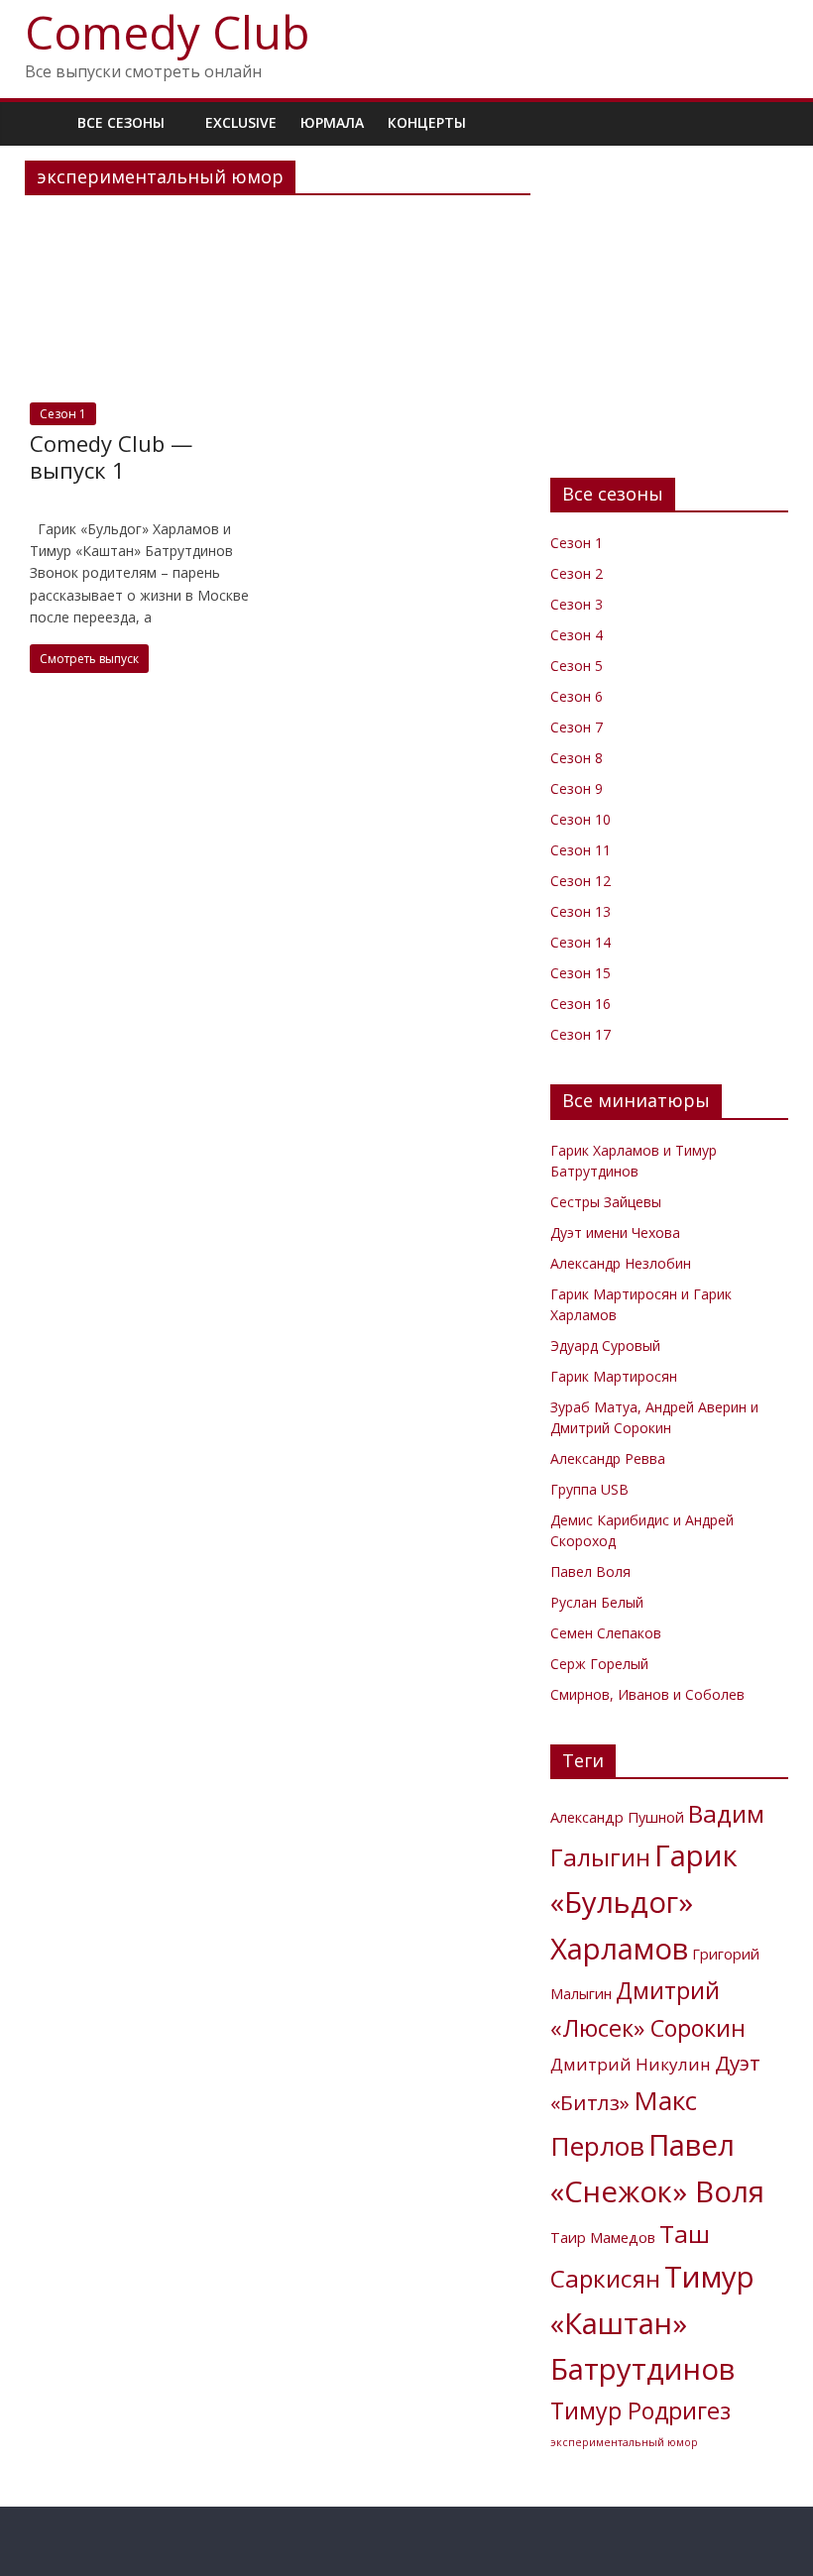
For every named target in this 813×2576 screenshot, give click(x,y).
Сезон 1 (63, 414)
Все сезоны (121, 122)
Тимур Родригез (640, 2410)
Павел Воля (590, 1571)
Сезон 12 (581, 881)
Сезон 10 (581, 819)
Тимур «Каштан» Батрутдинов (652, 2323)
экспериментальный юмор (624, 2442)
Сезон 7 (577, 727)
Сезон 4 (577, 635)
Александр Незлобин (621, 1263)
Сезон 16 (581, 1004)
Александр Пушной (617, 1817)
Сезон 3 (577, 604)
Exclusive (241, 122)
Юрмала (332, 122)
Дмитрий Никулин (631, 2064)
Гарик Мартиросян (614, 1376)
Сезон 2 (577, 573)
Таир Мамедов (603, 2238)
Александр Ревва (608, 1458)
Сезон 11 (581, 850)
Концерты (427, 122)
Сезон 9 (577, 788)
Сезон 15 (581, 973)
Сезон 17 (581, 1034)
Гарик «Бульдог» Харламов (644, 1902)
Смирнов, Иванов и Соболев (647, 1694)
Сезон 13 (581, 911)
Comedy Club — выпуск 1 (111, 456)
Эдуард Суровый (605, 1345)
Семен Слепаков (606, 1633)
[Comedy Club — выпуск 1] (148, 222)
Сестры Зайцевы (606, 1202)
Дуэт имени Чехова (615, 1232)
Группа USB (589, 1489)
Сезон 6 (577, 696)
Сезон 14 (581, 942)
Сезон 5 (577, 666)
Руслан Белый (597, 1602)
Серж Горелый (599, 1664)
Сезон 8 (577, 758)
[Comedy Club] (45, 122)
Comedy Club (167, 32)
